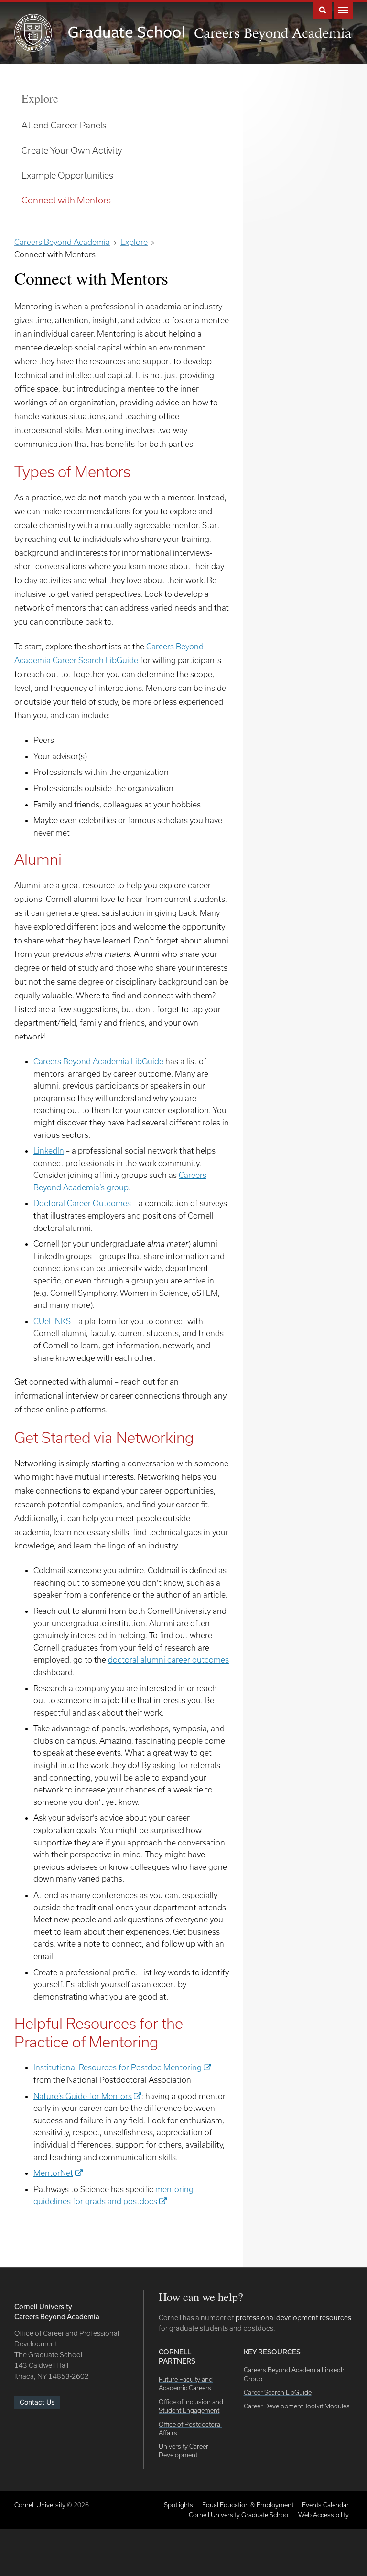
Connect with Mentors (66, 200)
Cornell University (40, 2505)
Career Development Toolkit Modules (297, 2406)
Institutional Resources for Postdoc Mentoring (118, 2067)
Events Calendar (325, 2505)
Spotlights (178, 2505)
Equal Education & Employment (248, 2505)
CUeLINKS (52, 1321)
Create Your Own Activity (72, 150)
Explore (40, 98)
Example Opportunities (67, 175)
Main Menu (343, 9)
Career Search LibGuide (278, 2392)
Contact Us (37, 2402)
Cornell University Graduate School (239, 2515)
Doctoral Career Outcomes (82, 1203)
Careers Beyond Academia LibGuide (98, 1061)
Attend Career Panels (64, 125)
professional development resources (293, 2317)
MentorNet (53, 2173)
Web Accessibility (324, 2515)
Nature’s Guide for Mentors (83, 2096)
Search (323, 9)
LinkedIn (49, 1150)
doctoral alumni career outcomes (168, 1659)
